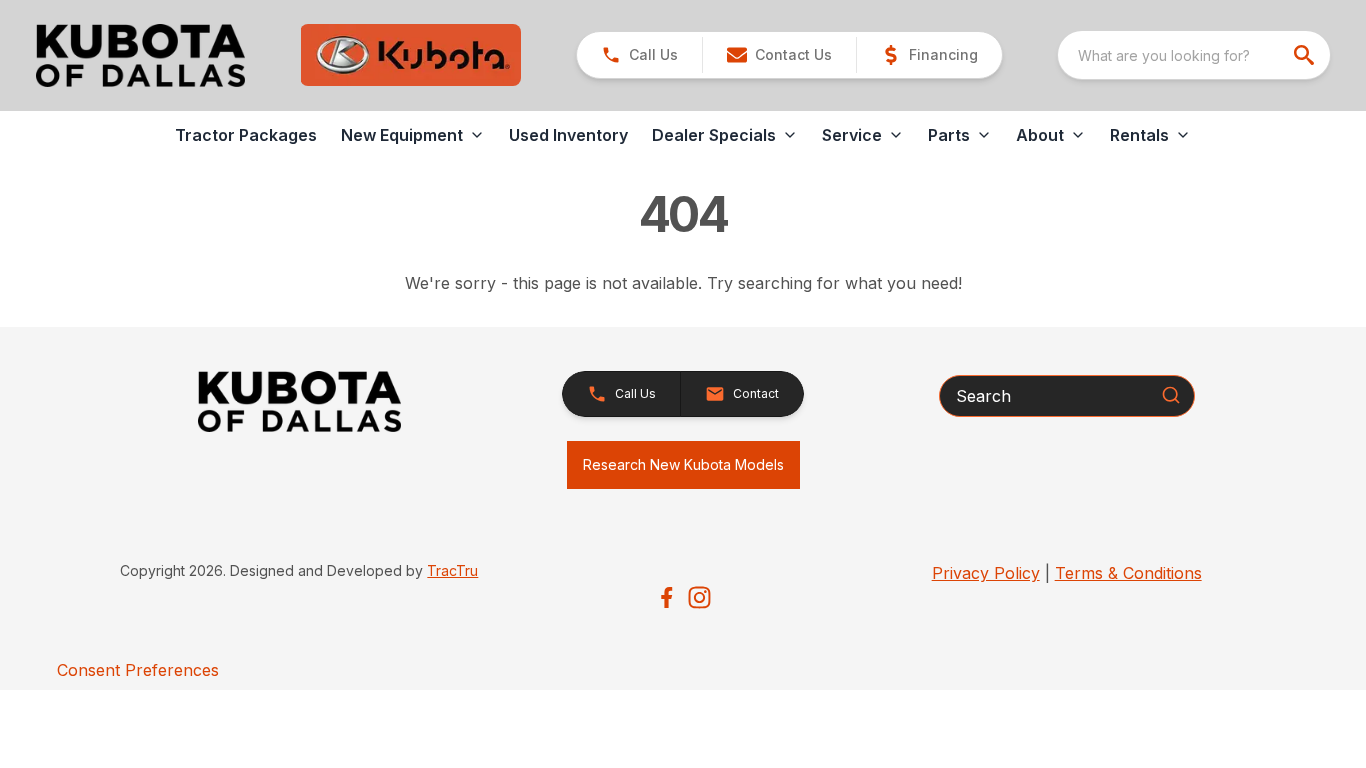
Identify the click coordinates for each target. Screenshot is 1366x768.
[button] (639, 55)
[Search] (1171, 395)
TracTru (452, 570)
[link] (929, 55)
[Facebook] (666, 597)
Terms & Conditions (1128, 573)
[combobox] (1194, 55)
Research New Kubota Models (683, 464)
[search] (1306, 55)
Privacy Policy (986, 573)
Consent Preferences (138, 670)
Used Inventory (568, 135)
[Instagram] (699, 597)
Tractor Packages (246, 135)
